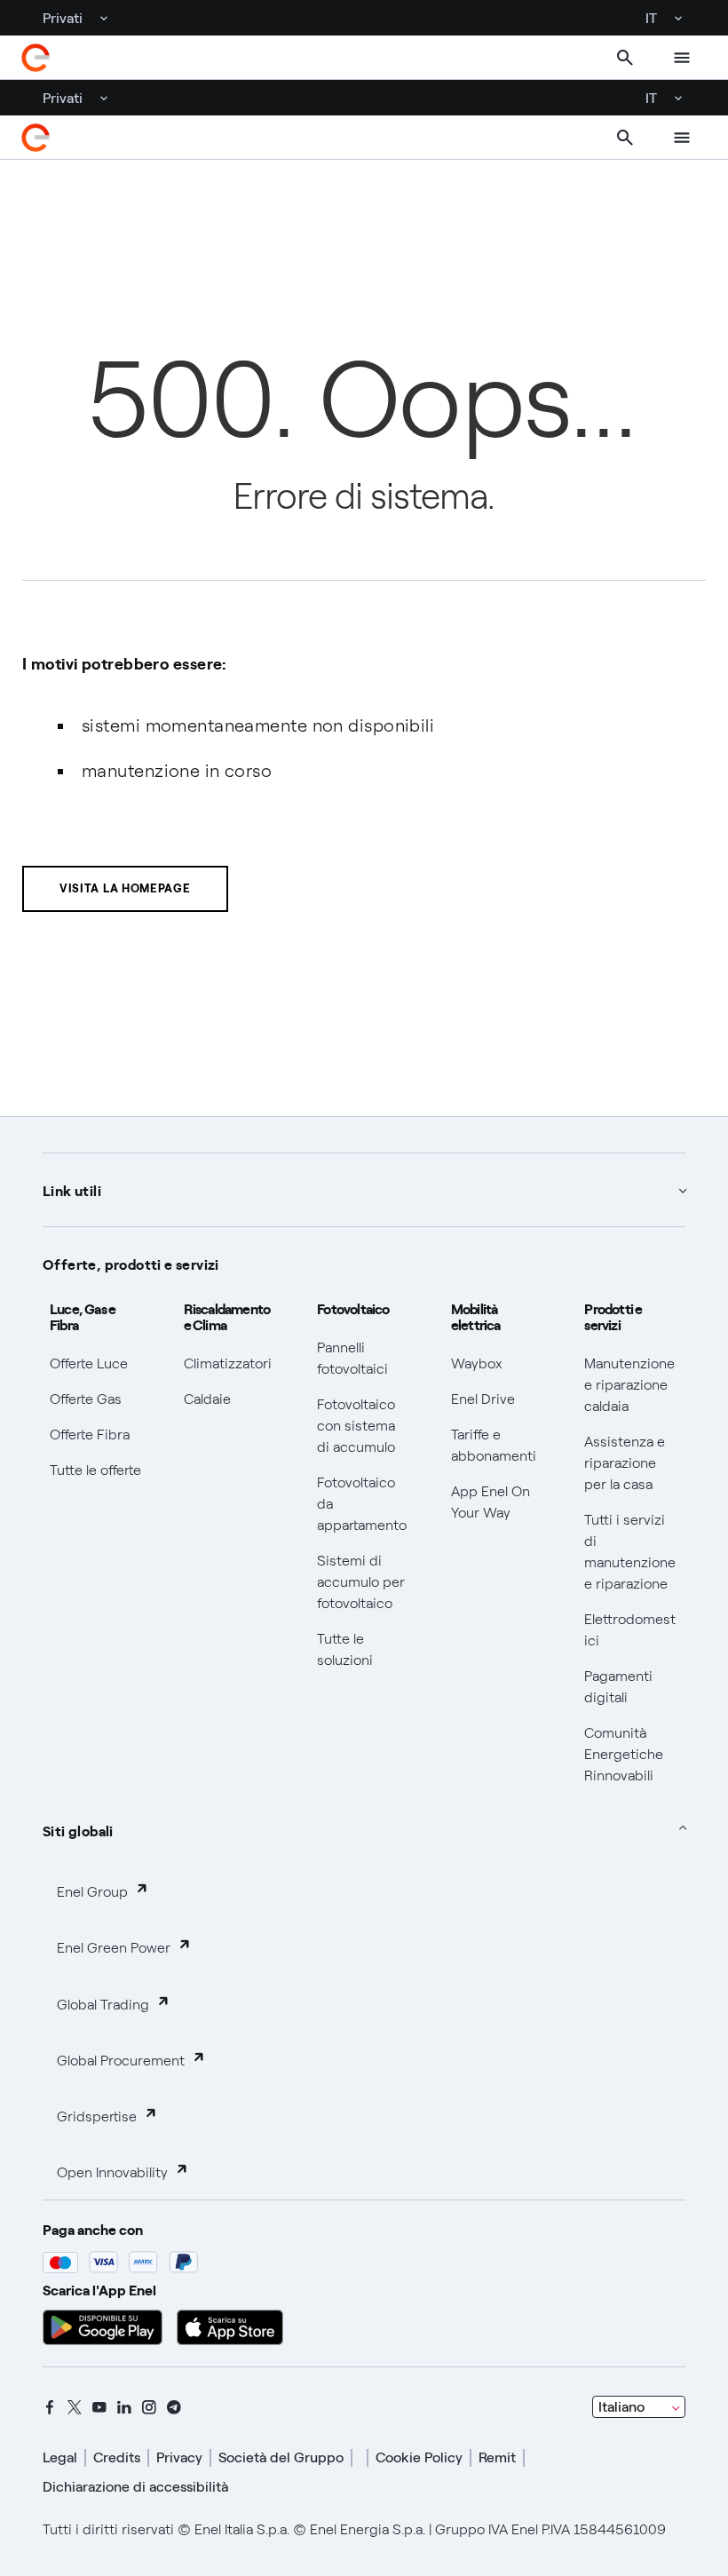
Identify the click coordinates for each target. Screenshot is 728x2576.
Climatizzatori (228, 1363)
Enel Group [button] (92, 1892)
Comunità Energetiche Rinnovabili (624, 1754)
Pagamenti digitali (618, 1687)
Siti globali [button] (78, 1830)
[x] (75, 2407)
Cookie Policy (419, 2457)
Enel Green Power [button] (114, 1948)
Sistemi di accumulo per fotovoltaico (361, 1582)
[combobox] (639, 2407)
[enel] (36, 58)
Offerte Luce (89, 1363)
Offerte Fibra (90, 1435)
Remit (497, 2457)
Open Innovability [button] (112, 2172)
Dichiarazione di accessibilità (135, 2487)
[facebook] (50, 2407)
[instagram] (149, 2407)
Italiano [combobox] (621, 2407)
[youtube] (99, 2407)
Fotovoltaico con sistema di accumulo (356, 1426)
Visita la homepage (125, 888)
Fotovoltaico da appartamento (362, 1504)
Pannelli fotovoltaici (352, 1358)
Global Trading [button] (103, 2005)
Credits (117, 2457)
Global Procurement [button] (121, 2061)
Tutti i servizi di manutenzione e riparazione (630, 1552)
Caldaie (207, 1399)
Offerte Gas (86, 1399)
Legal (60, 2457)
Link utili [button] (72, 1190)
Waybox (477, 1363)
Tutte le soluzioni (345, 1649)
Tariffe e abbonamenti (494, 1445)
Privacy (179, 2457)
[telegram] (174, 2407)
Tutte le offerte (95, 1470)
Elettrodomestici (630, 1630)
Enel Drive (483, 1399)
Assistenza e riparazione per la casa (625, 1463)
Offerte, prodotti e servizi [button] (131, 1264)
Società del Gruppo (281, 2457)
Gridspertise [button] (97, 2116)
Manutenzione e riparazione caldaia (629, 1385)
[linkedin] (124, 2407)
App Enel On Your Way (491, 1502)
